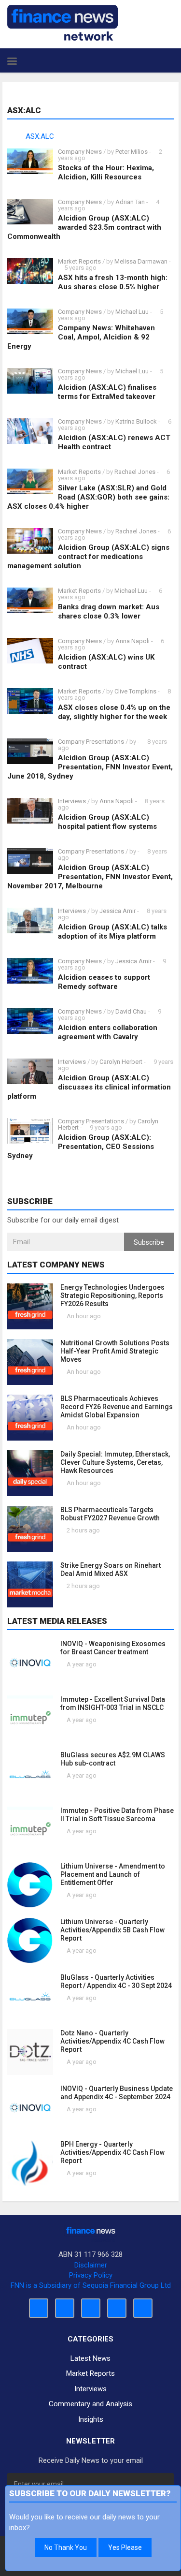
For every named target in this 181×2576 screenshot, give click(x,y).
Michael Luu (132, 312)
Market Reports (79, 261)
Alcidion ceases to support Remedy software (104, 982)
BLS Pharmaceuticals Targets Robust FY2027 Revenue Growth (110, 1514)
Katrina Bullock (137, 421)
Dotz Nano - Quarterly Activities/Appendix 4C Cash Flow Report (112, 2041)
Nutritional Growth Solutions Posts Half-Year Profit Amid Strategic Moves (115, 1351)
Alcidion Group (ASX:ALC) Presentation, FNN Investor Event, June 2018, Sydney (90, 767)
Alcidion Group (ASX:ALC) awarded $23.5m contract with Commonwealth (84, 227)
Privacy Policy (91, 2275)
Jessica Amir (118, 911)
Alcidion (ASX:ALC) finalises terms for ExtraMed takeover (107, 392)
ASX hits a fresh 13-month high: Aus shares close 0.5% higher (113, 282)
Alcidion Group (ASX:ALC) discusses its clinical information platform (89, 1087)
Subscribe (149, 1242)
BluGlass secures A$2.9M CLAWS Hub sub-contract (113, 1759)
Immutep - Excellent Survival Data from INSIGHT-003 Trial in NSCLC (113, 1703)
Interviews (72, 801)
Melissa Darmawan (141, 261)
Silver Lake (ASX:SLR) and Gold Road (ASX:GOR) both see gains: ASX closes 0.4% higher (88, 497)
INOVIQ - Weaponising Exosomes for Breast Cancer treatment (113, 1648)
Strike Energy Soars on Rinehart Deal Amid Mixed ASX (111, 1569)
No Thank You (66, 2547)
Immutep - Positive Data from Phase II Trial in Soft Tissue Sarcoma (117, 1815)
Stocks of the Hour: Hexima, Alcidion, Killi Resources (106, 172)
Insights (91, 2419)
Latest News (90, 2358)
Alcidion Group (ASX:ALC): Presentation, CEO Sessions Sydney (81, 1147)
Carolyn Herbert (121, 1062)
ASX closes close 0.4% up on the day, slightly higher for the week (114, 712)
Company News (80, 152)
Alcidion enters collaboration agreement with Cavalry (108, 1032)
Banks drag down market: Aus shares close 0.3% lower (109, 611)
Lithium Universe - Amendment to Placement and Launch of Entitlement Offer (113, 1874)
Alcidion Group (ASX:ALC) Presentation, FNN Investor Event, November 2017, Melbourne (90, 877)
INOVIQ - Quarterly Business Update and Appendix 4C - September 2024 (117, 2093)
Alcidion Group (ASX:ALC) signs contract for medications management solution (88, 557)
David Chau (131, 1011)
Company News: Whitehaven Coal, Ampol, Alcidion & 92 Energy (81, 337)
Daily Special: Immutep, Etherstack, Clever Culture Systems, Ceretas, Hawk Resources (115, 1462)
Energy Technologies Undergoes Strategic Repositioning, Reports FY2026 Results (112, 1295)
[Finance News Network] (63, 23)
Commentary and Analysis (90, 2404)
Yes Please (125, 2547)
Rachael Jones (135, 472)
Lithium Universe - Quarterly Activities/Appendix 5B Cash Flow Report (112, 1930)
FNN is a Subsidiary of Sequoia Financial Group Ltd (91, 2285)
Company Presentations (91, 742)
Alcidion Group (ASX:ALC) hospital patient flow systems (107, 822)
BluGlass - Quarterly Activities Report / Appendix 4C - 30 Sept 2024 (116, 1981)
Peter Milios (132, 152)
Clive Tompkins (135, 691)
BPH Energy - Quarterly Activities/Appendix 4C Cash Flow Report (112, 2152)
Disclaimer (91, 2265)
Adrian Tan (130, 202)
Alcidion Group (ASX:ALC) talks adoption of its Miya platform (112, 932)
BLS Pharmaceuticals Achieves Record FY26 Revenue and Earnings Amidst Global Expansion (117, 1407)
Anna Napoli (132, 641)
